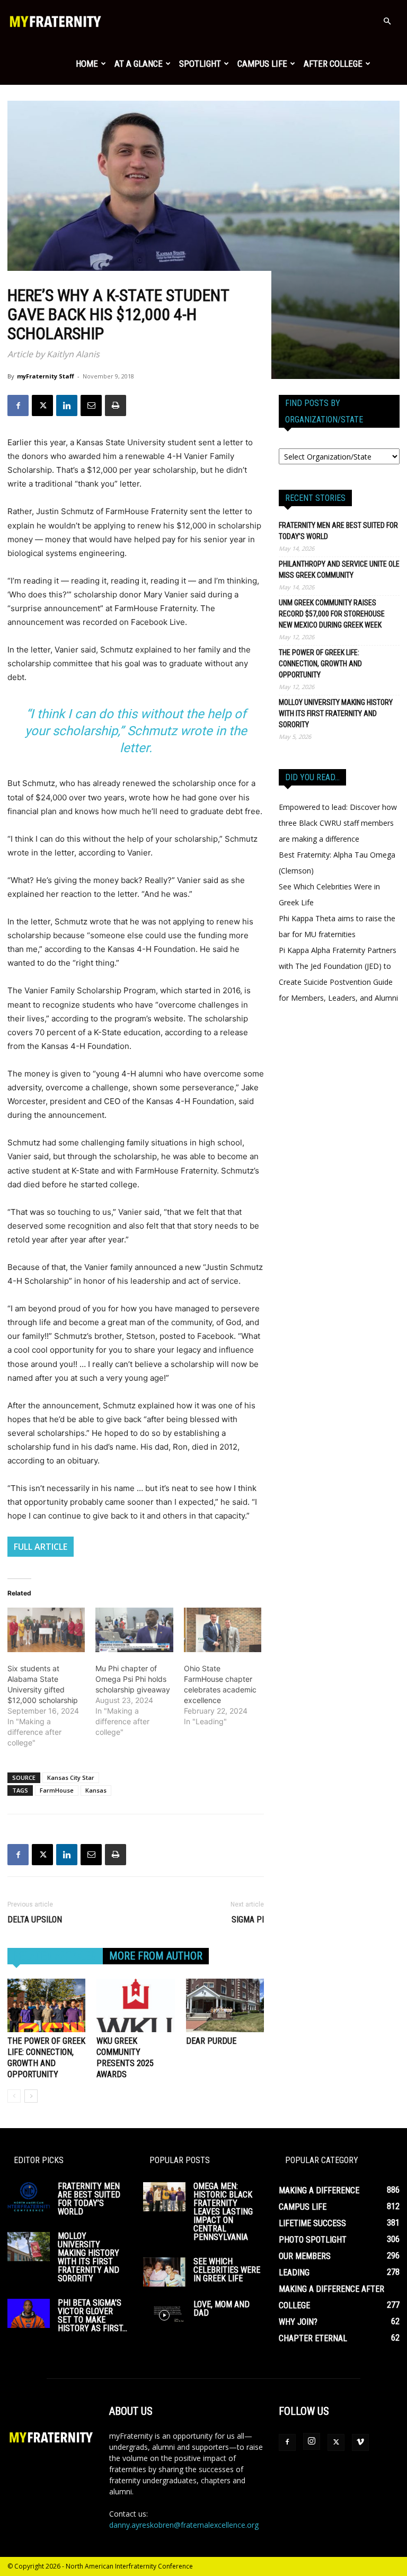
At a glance (139, 64)
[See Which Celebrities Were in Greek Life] (164, 2272)
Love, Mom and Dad (222, 2309)
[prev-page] (14, 2096)
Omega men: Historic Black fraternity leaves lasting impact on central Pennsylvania (223, 2212)
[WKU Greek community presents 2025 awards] (135, 2005)
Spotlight (200, 64)
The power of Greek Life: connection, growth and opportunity (320, 664)
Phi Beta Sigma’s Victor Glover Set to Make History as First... (92, 2315)
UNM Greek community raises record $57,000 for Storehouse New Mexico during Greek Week (332, 614)
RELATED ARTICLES (55, 1956)
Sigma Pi (248, 1920)
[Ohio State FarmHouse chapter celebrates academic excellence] (223, 1630)
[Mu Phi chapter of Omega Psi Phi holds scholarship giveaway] (134, 1630)
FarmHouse (57, 1790)
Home (87, 64)
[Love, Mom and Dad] (164, 2315)
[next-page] (31, 2096)
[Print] (116, 405)
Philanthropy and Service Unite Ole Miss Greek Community (339, 570)
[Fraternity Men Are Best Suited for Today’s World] (29, 2197)
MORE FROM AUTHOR (156, 1956)
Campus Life (262, 64)
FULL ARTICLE (41, 1547)
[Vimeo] (360, 2442)
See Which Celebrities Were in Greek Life (227, 2270)
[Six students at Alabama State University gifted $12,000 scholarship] (46, 1630)
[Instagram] (312, 2441)
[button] (387, 21)
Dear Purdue (211, 2041)
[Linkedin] (67, 405)
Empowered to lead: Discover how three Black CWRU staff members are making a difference (338, 823)
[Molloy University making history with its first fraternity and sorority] (29, 2247)
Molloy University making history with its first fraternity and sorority (336, 713)
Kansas (96, 1790)
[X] (42, 405)
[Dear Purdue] (225, 2005)
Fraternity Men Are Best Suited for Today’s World (338, 531)
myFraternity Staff (46, 376)
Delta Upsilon (35, 1920)
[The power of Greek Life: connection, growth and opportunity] (46, 2005)
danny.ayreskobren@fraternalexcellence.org (184, 2525)
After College (333, 64)
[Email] (91, 405)
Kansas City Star (71, 1777)
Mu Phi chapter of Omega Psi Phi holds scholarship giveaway (133, 1679)
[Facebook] (18, 405)
